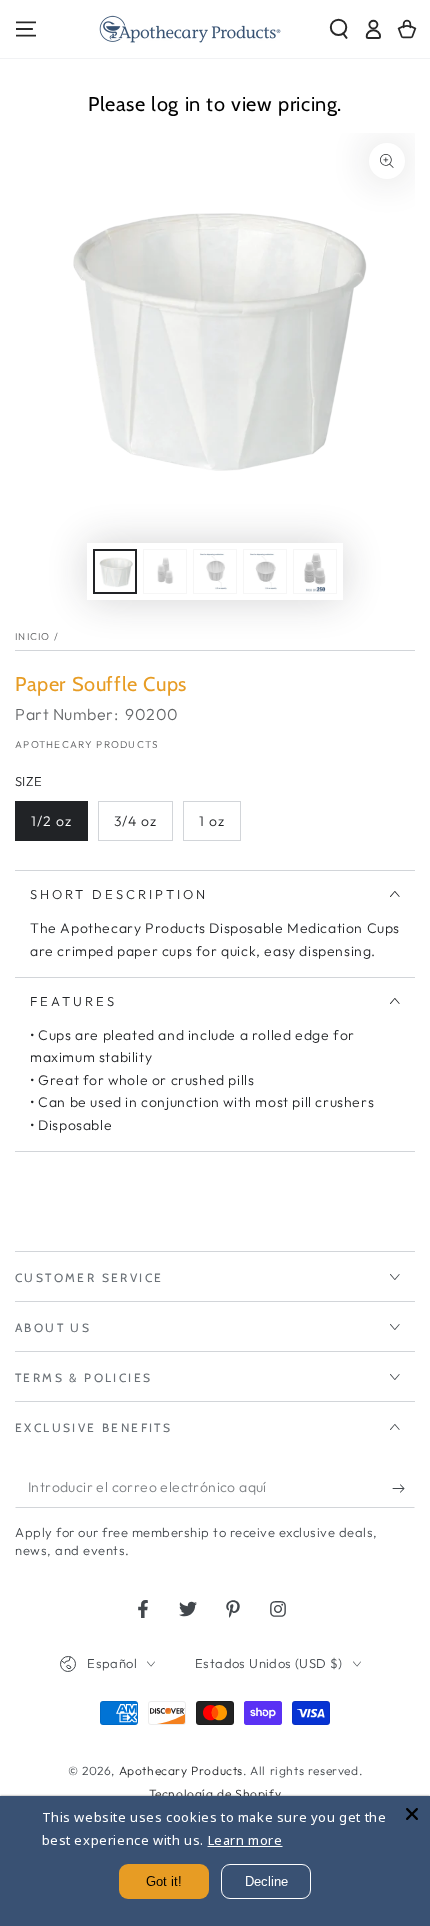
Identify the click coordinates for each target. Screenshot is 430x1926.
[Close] (412, 1814)
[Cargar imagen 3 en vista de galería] (215, 571)
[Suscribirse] (403, 1488)
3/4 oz (135, 821)
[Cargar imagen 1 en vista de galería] (115, 571)
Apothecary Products (87, 744)
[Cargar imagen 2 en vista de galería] (165, 571)
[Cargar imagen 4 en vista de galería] (265, 571)
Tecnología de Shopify (215, 1793)
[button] (339, 29)
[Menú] (26, 29)
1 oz (212, 821)
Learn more (245, 1840)
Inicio (33, 636)
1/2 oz (51, 821)
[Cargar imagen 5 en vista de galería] (315, 571)
